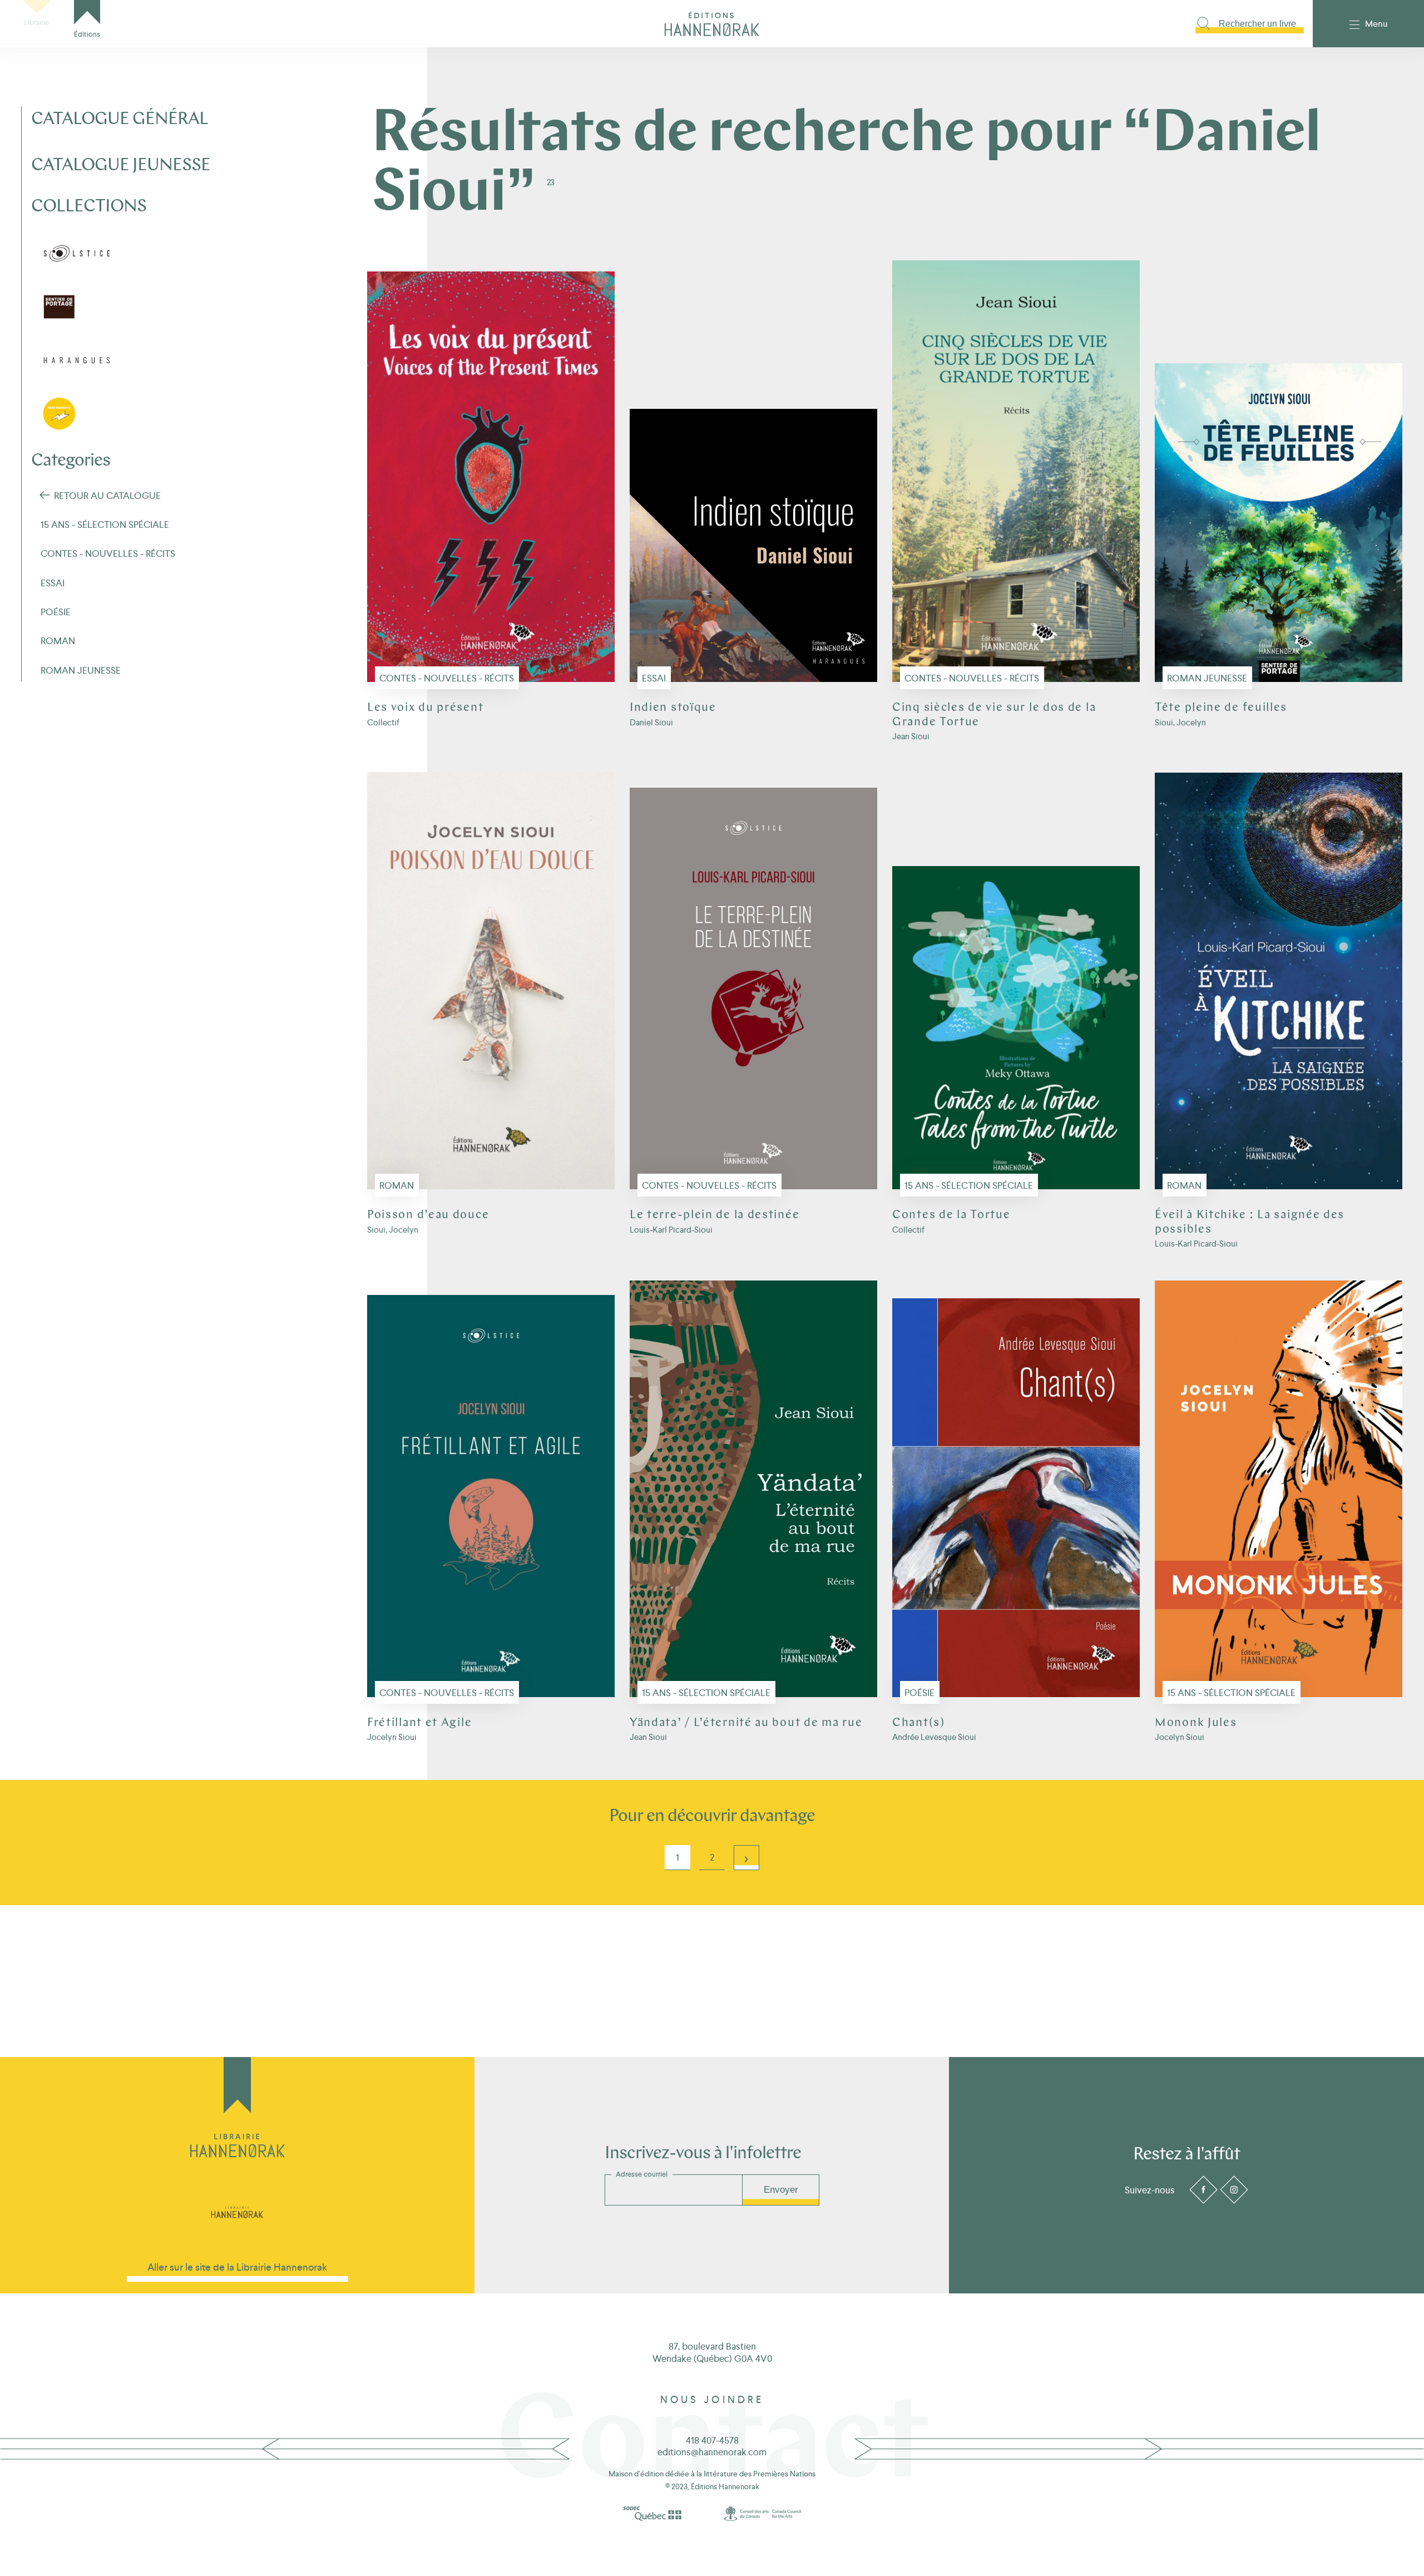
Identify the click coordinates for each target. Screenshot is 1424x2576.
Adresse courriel (642, 2174)
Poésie (919, 1693)
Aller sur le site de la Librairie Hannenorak (237, 2267)
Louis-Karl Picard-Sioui (671, 1230)
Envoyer (781, 2190)
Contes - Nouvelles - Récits (447, 678)
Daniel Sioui (651, 722)
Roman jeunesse (1207, 678)
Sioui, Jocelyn (1180, 722)
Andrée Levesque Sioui (934, 1737)
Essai (654, 678)
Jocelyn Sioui (392, 1737)
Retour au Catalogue (107, 496)
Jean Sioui (911, 736)
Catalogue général (120, 120)
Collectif (383, 722)
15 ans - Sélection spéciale (969, 1185)
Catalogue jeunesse (121, 166)
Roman (397, 1185)
